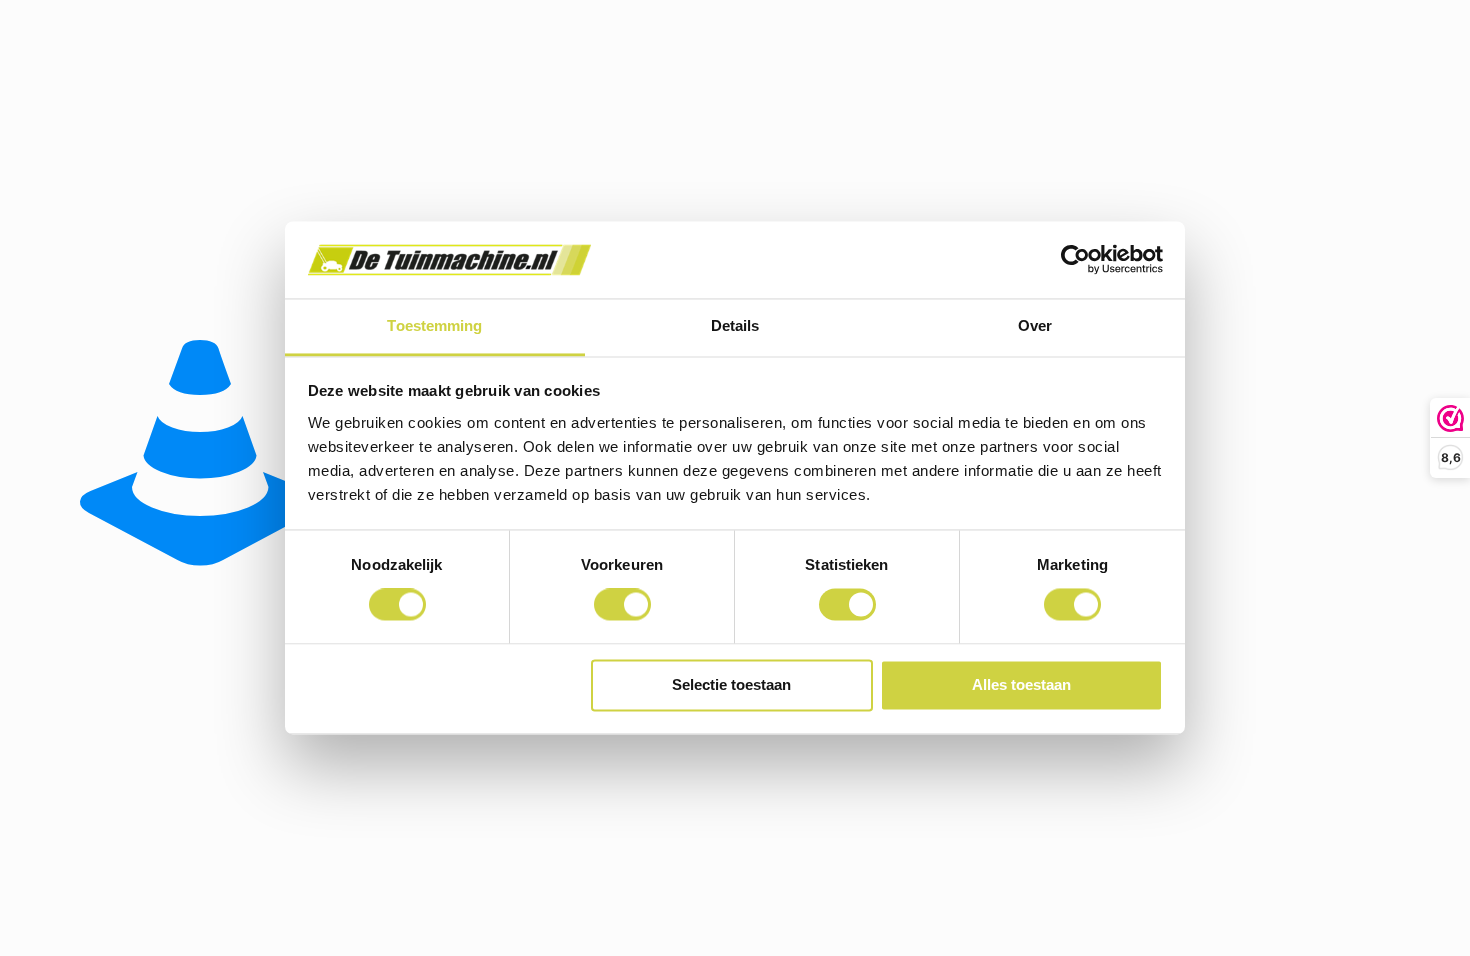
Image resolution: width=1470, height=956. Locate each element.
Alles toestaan (1021, 684)
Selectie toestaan (731, 684)
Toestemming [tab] (434, 325)
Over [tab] (1035, 325)
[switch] (622, 605)
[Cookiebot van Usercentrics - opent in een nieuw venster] (1075, 260)
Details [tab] (735, 325)
